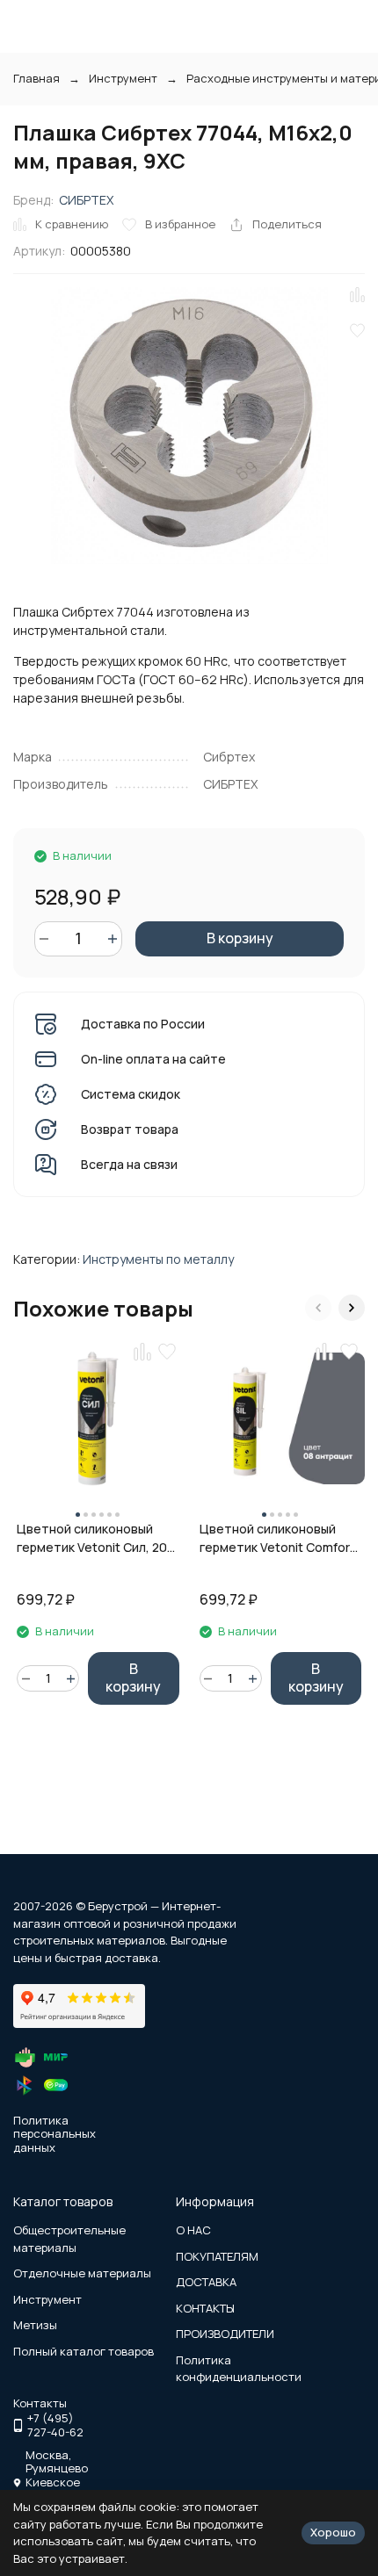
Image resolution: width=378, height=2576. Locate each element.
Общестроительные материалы (69, 2239)
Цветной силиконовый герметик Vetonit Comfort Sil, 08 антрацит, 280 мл (277, 1538)
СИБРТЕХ (86, 200)
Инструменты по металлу (158, 1259)
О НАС (193, 2230)
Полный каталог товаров (84, 2351)
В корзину (240, 938)
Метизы (35, 2325)
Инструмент (123, 78)
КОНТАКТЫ (205, 2308)
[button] (318, 1308)
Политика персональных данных (55, 2134)
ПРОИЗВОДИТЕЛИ (225, 2334)
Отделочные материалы (82, 2273)
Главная (36, 78)
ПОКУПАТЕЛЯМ (217, 2256)
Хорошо (333, 2532)
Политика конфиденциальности (239, 2369)
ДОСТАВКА (206, 2282)
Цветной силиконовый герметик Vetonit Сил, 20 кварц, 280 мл (92, 1538)
